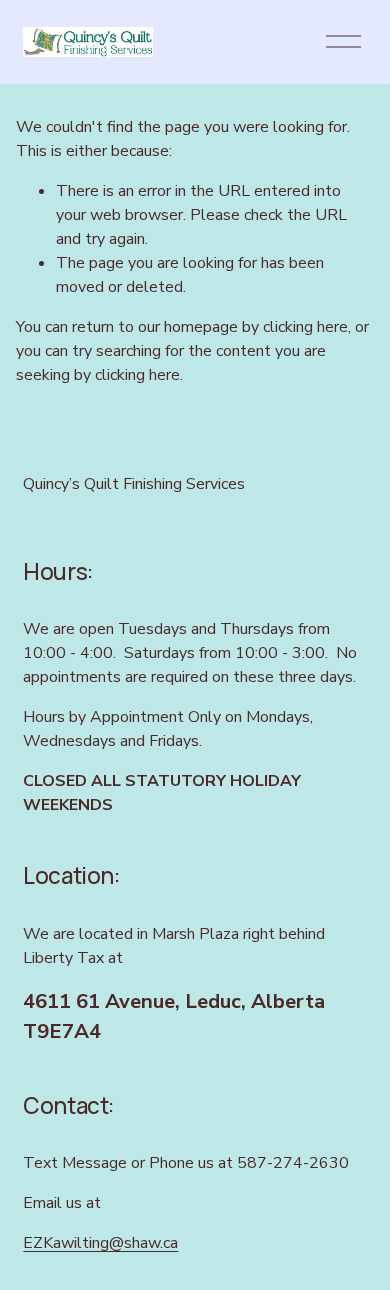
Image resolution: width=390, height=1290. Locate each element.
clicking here (305, 327)
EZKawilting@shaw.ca (100, 1243)
